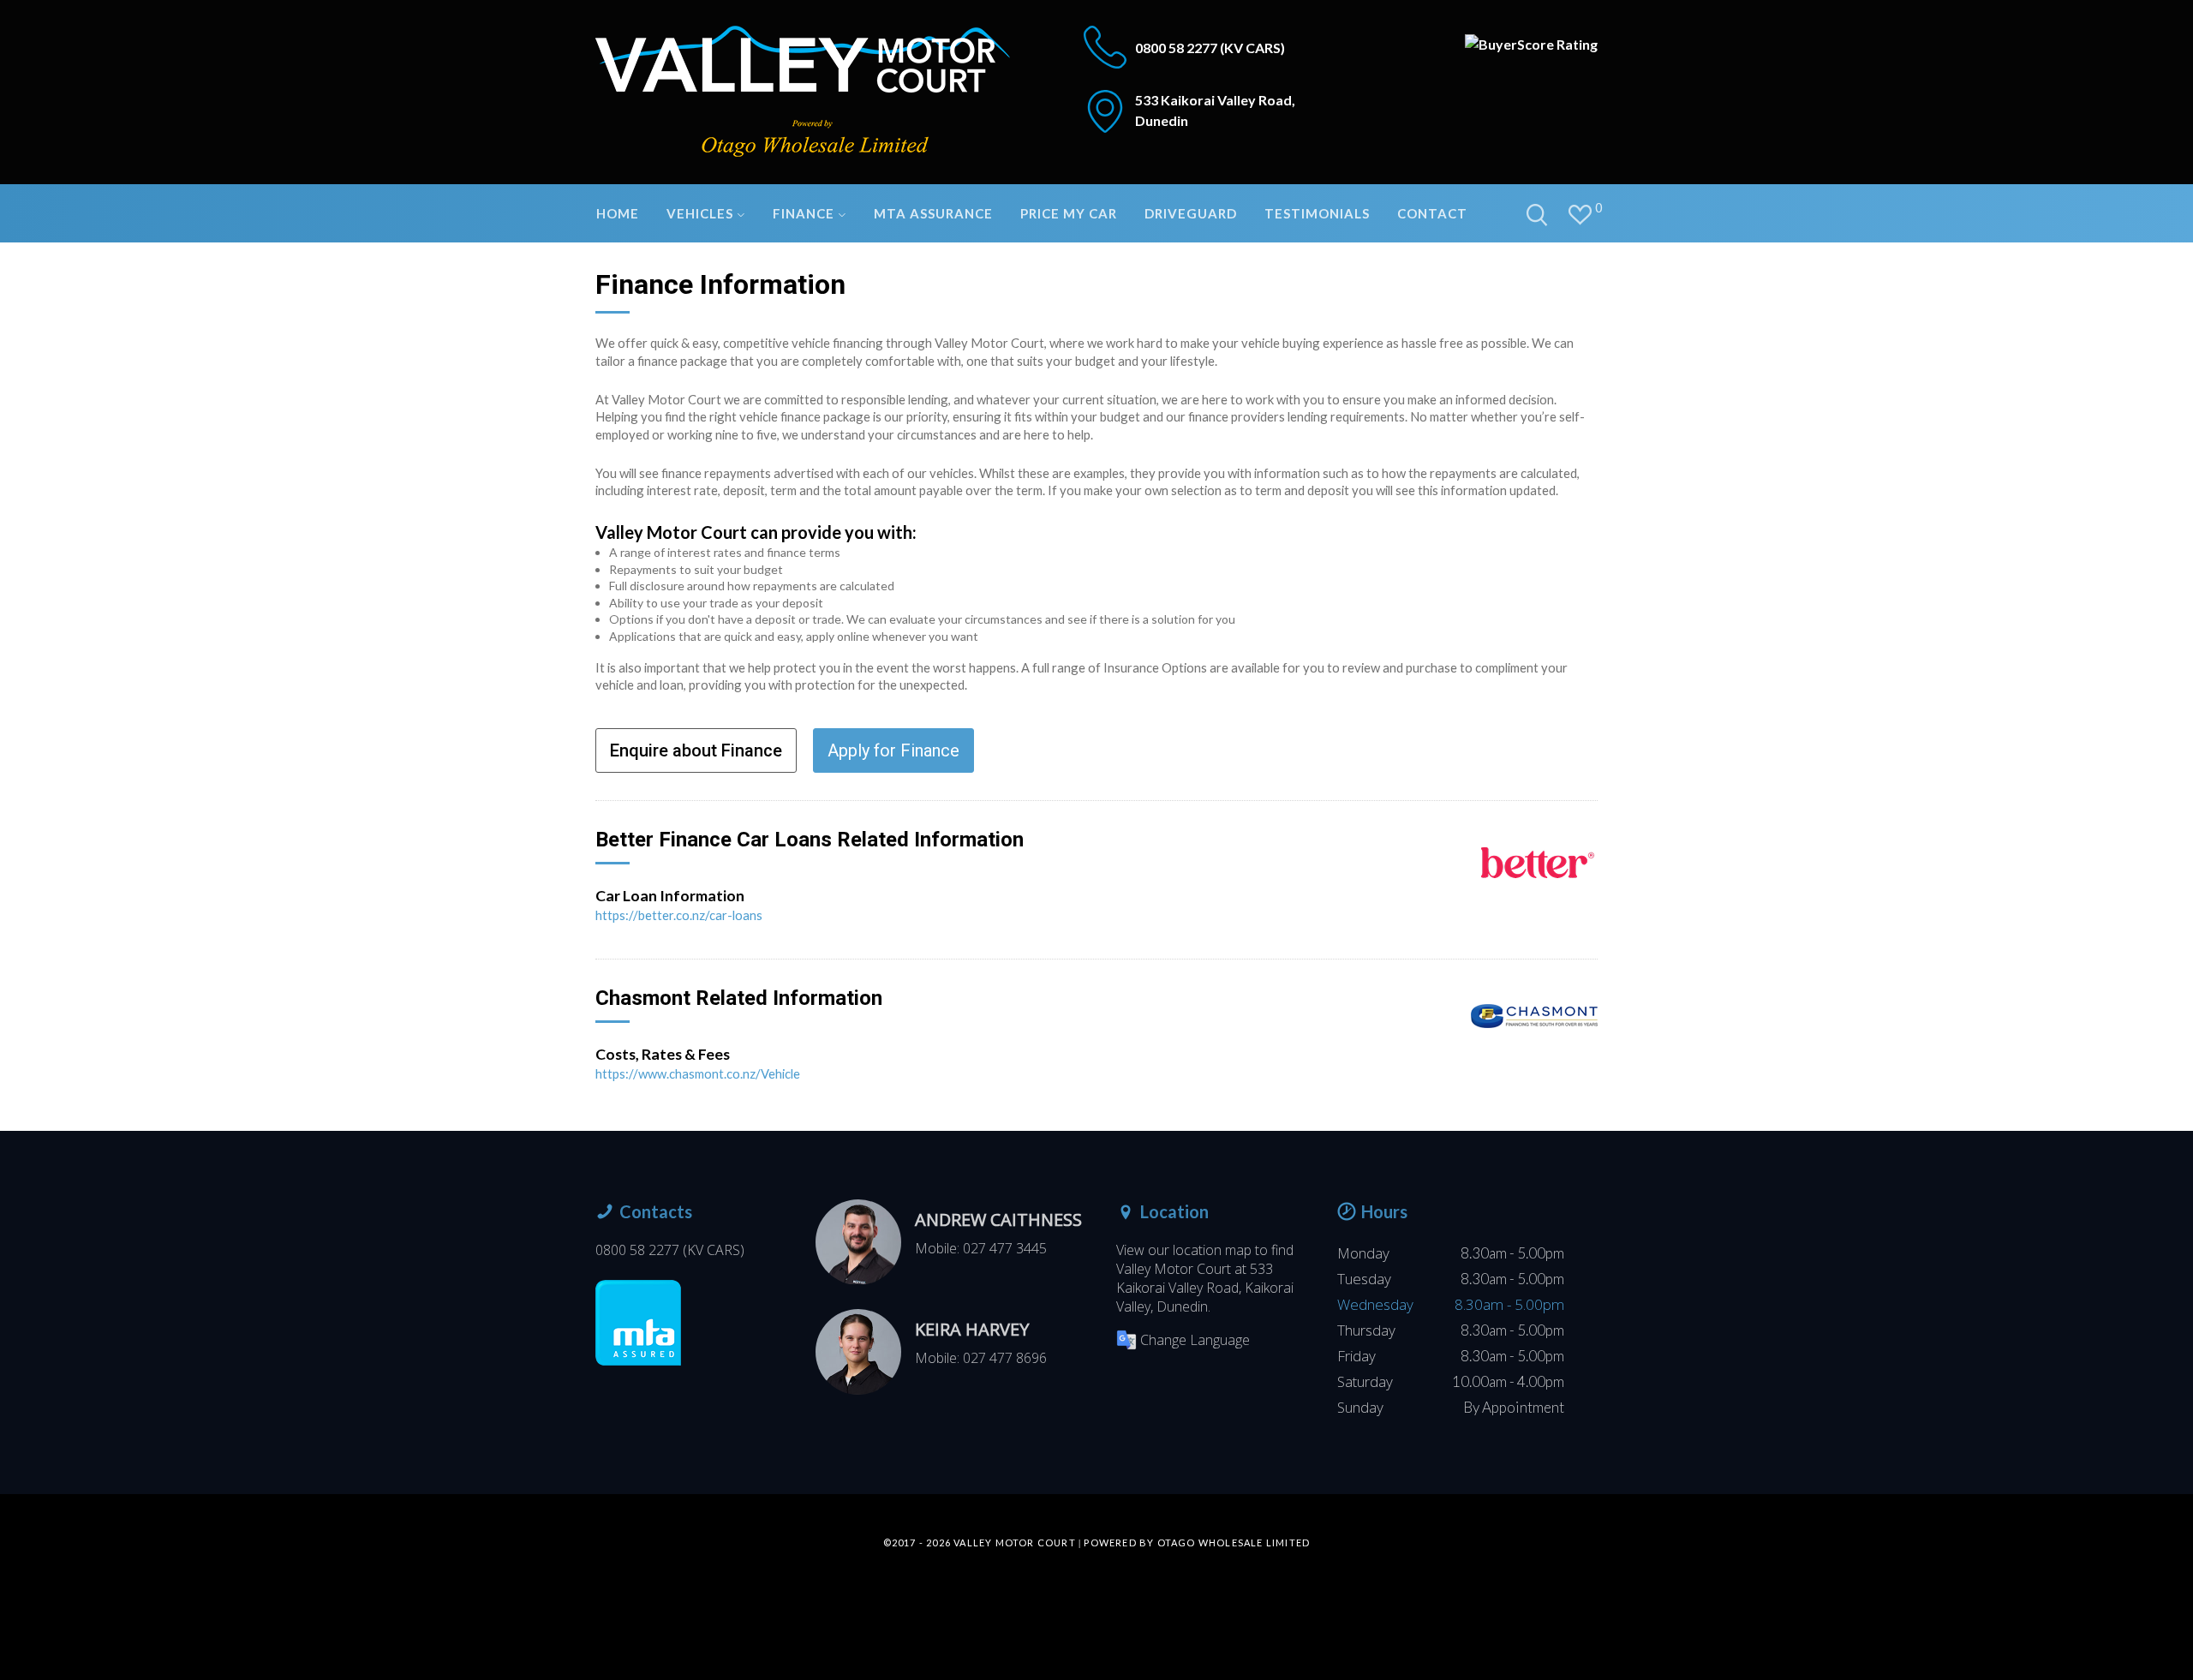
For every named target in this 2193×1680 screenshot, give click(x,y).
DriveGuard (1191, 213)
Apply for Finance (893, 750)
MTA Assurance (933, 213)
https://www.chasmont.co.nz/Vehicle (698, 1073)
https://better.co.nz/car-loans (679, 915)
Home (618, 213)
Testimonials (1317, 213)
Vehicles (702, 213)
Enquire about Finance (696, 750)
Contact (1432, 213)
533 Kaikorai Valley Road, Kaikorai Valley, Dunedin (1205, 1288)
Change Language (1195, 1340)
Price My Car (1069, 213)
